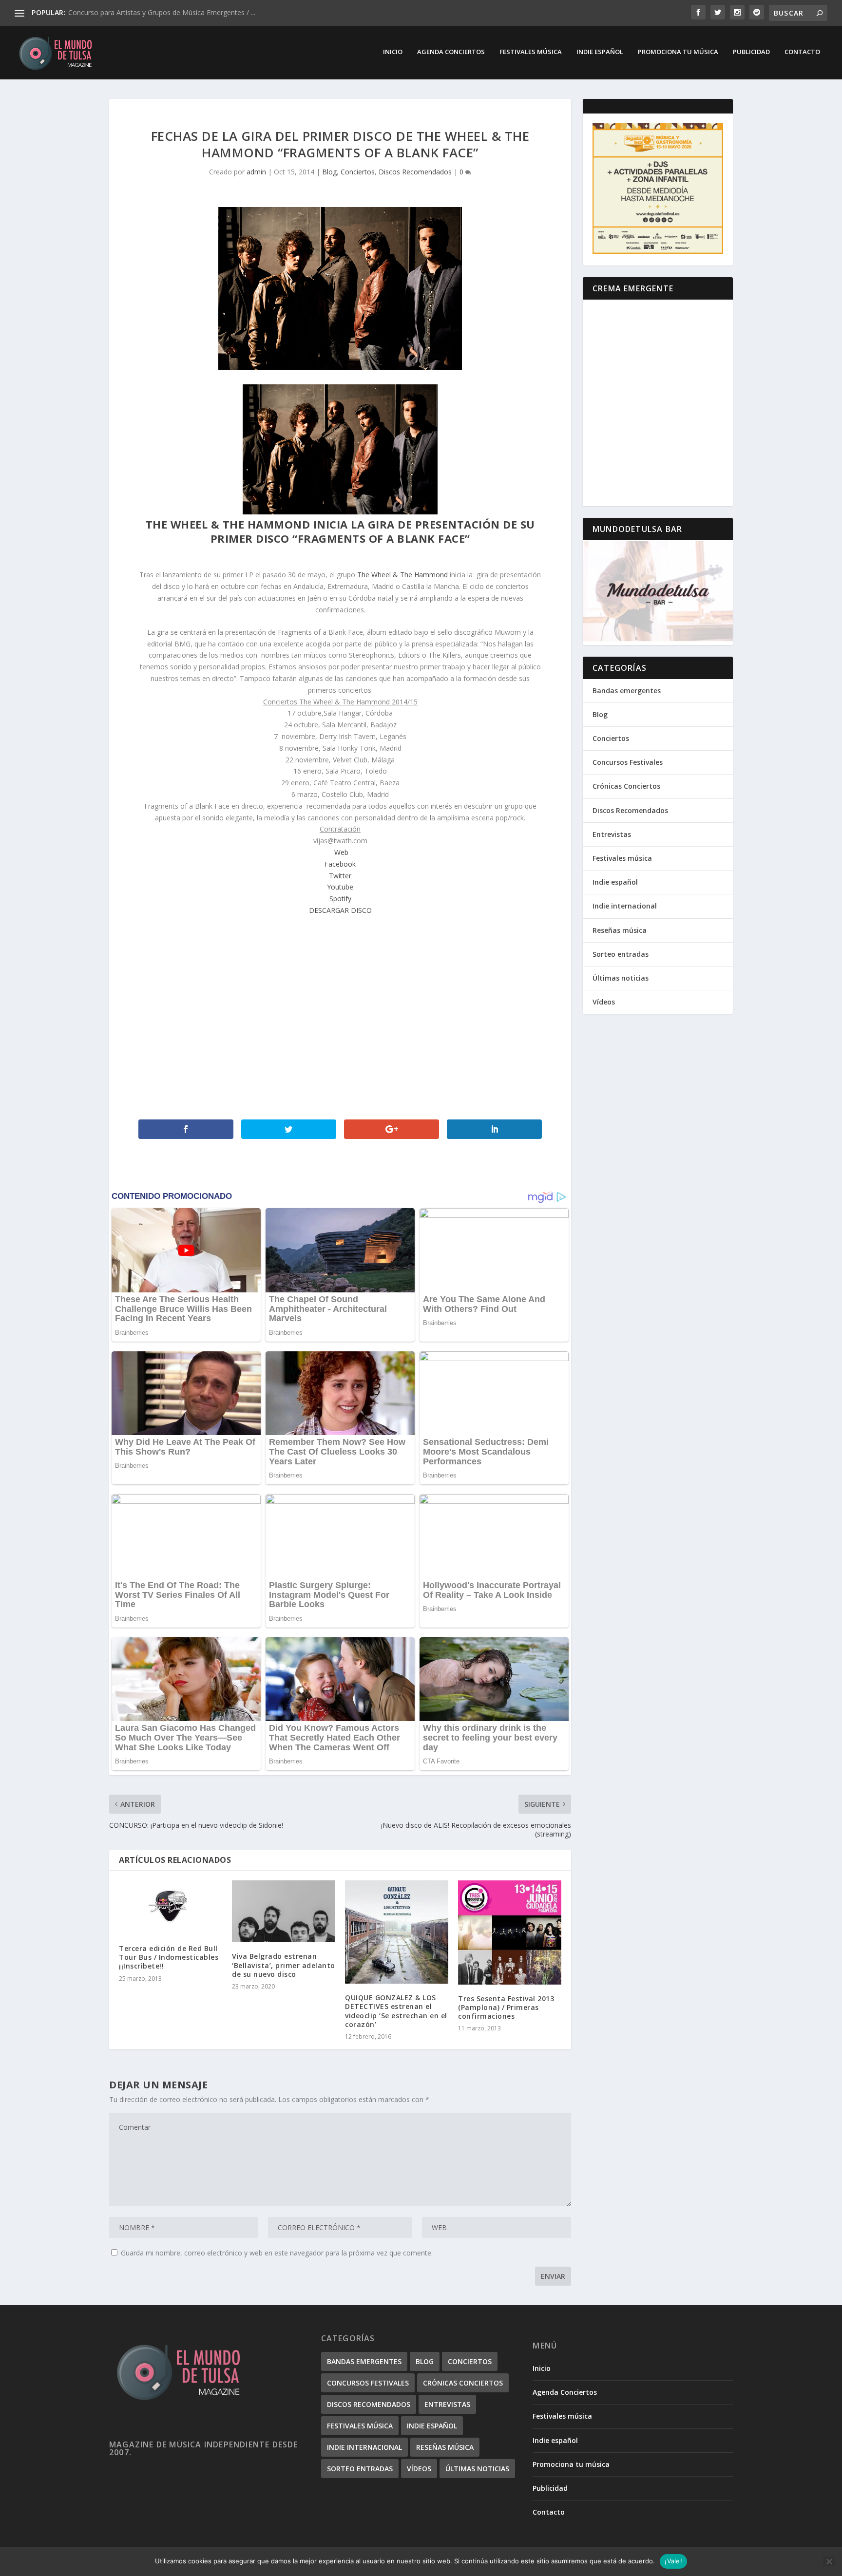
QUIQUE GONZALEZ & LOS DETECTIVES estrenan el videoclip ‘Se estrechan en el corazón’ (396, 2011)
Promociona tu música (678, 52)
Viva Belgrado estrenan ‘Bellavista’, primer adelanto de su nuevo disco (284, 1965)
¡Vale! (673, 2561)
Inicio (393, 52)
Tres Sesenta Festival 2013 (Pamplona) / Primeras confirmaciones (506, 2007)
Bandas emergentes (627, 691)
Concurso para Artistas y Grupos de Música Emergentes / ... (162, 12)
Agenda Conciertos (451, 52)
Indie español (600, 52)
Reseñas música (620, 930)
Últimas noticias (621, 978)
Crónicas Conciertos (626, 786)
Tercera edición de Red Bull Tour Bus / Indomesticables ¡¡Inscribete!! (169, 1957)
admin (256, 172)
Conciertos (358, 172)
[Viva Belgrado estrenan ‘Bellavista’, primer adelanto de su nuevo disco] (284, 1911)
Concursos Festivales (628, 762)
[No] (829, 2561)
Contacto (802, 52)
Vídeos (604, 1002)
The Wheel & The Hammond (402, 575)
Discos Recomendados (415, 172)
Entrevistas (612, 834)
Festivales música (531, 52)
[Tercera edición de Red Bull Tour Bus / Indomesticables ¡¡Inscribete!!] (171, 1907)
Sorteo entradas (621, 954)
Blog (329, 172)
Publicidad (751, 52)
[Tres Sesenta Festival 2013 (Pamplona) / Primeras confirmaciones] (510, 1932)
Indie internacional (625, 906)
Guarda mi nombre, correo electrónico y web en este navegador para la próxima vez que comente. (277, 2253)
